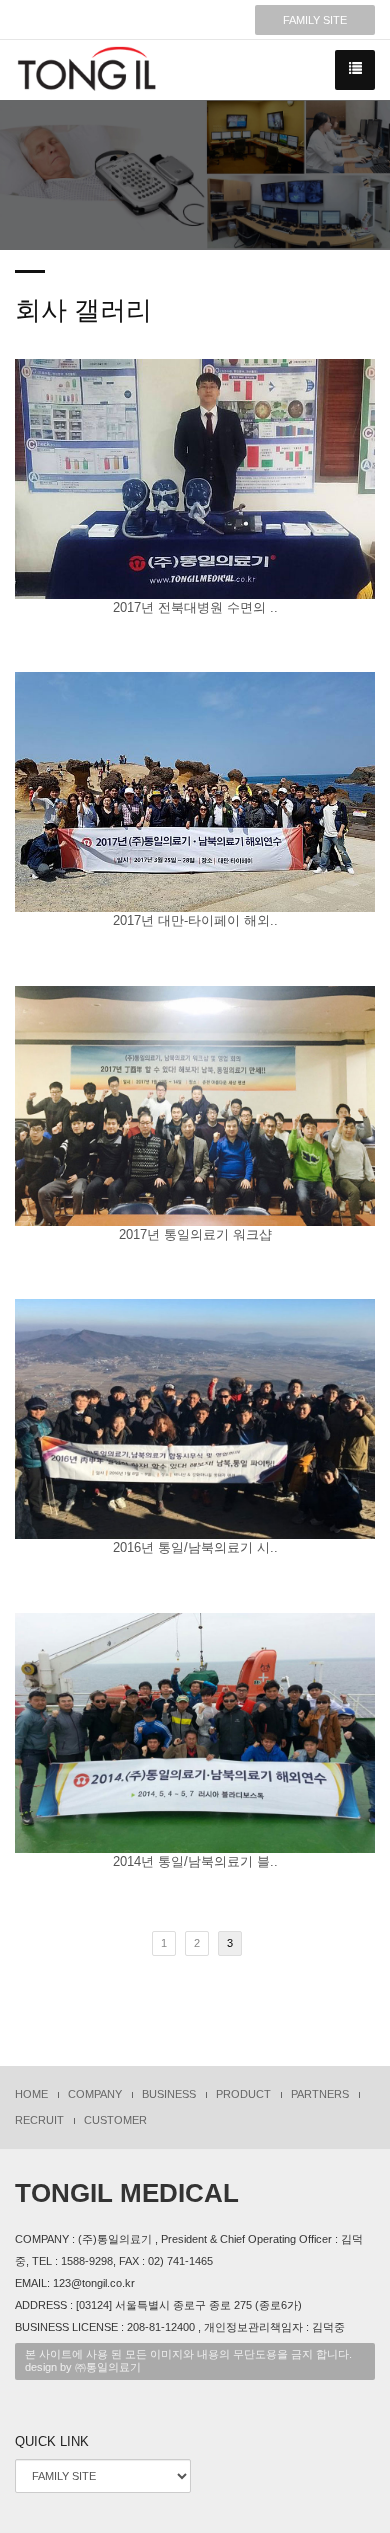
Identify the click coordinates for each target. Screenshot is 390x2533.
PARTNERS (320, 2094)
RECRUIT (39, 2120)
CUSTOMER (115, 2120)
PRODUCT (243, 2094)
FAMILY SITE (315, 20)
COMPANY (95, 2094)
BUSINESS (169, 2094)
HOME (31, 2094)
